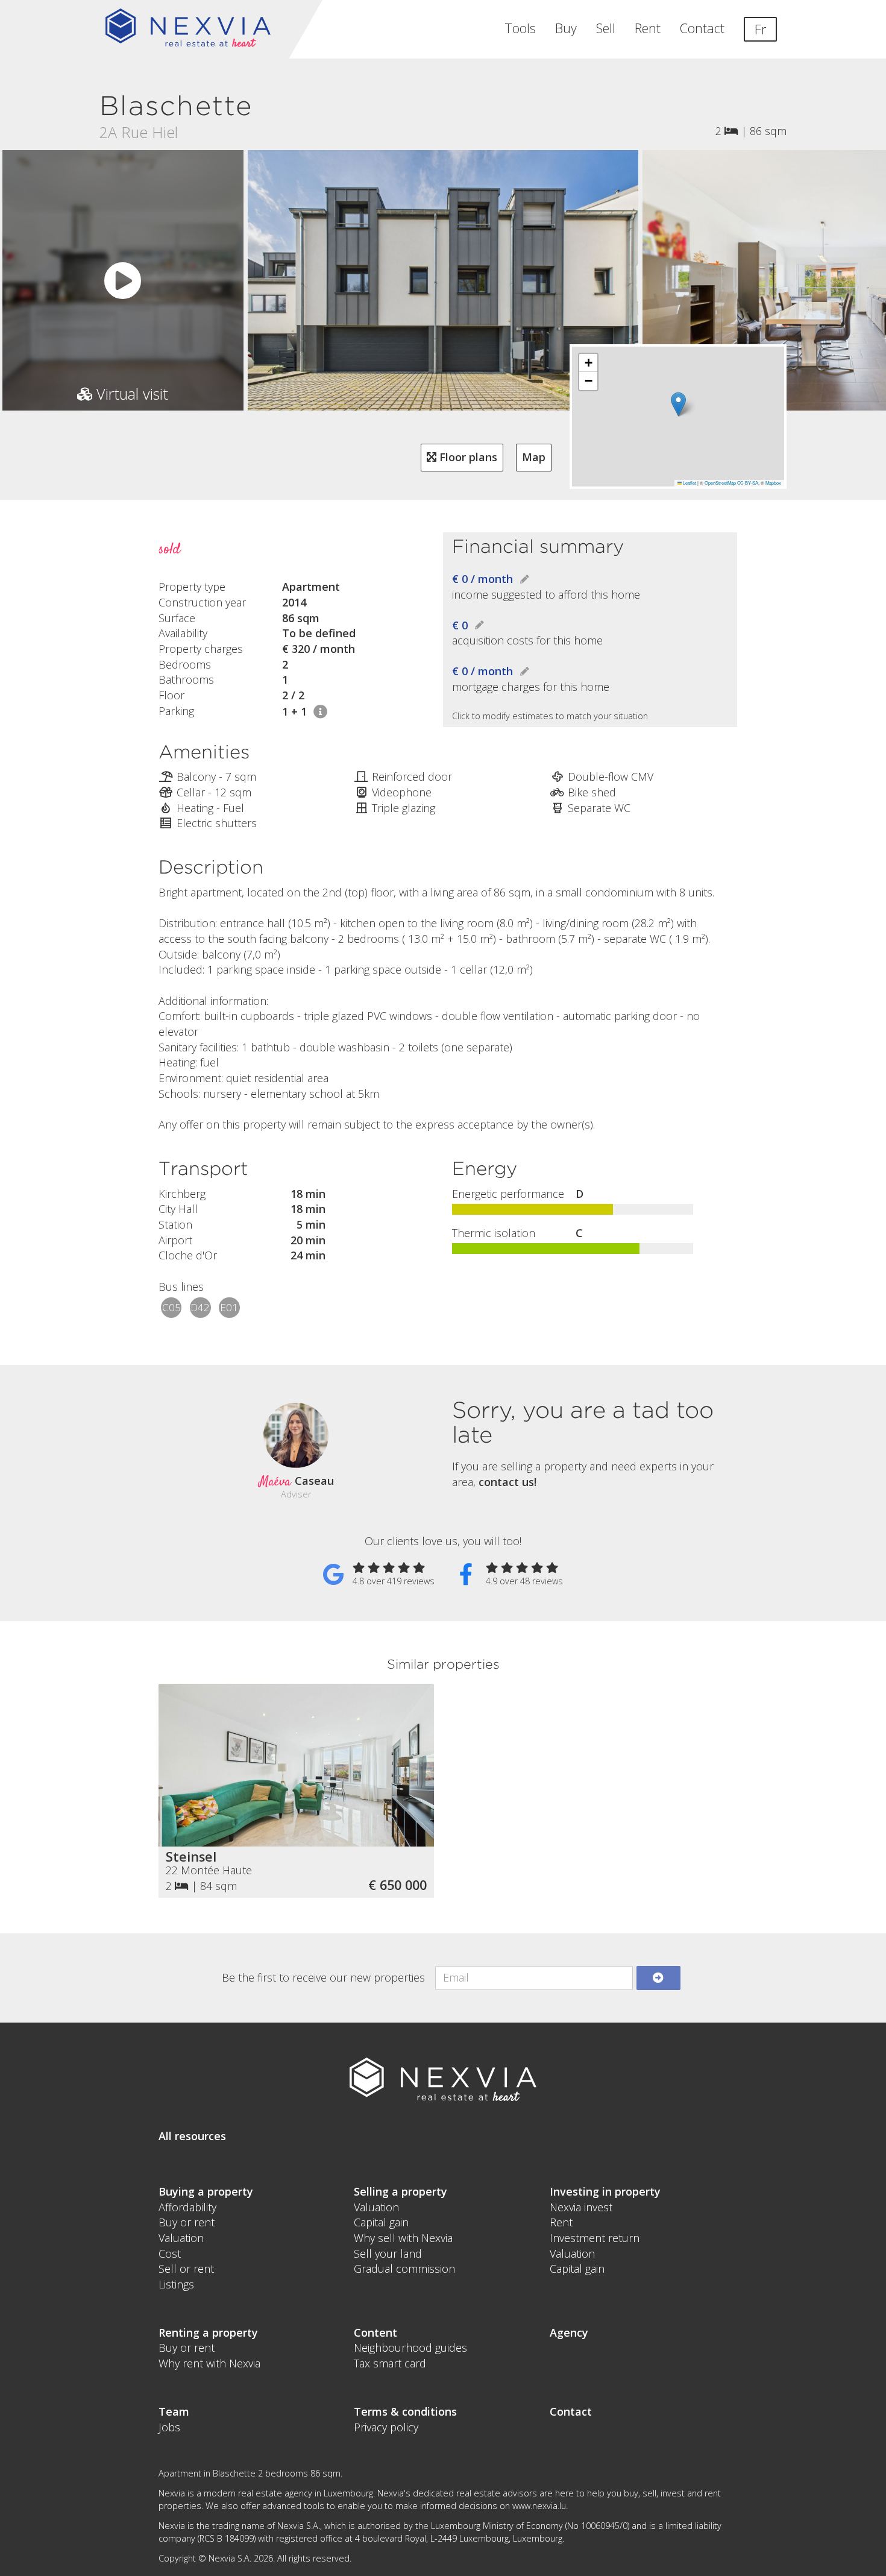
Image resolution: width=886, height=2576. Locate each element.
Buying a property (206, 2191)
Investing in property (605, 2191)
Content (375, 2332)
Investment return (595, 2238)
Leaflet (689, 483)
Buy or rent (187, 2222)
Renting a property (208, 2332)
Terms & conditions (405, 2411)
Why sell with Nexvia (403, 2238)
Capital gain (381, 2222)
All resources (192, 2136)
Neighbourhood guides (410, 2348)
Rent (648, 28)
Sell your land (388, 2253)
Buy (566, 28)
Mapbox (773, 483)
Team (174, 2411)
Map (534, 457)
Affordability (187, 2207)
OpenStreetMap (720, 483)
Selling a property (401, 2191)
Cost (170, 2253)
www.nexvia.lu (539, 2506)
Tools (520, 28)
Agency (569, 2332)
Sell (606, 28)
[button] (678, 404)
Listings (176, 2284)
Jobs (169, 2427)
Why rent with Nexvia (209, 2363)
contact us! (507, 1482)
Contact (702, 28)
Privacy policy (386, 2427)
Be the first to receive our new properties (323, 1977)
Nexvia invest (581, 2207)
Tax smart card (390, 2363)
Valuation (181, 2238)
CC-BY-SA (748, 483)
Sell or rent (186, 2269)
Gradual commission (404, 2269)
